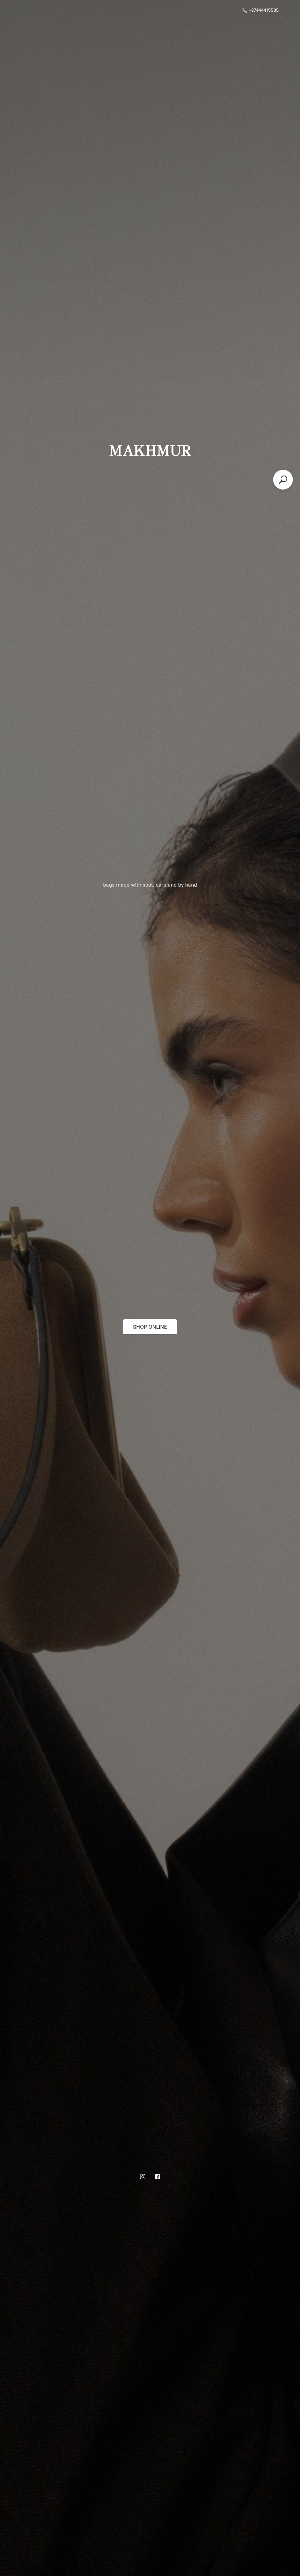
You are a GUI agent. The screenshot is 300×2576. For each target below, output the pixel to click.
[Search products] (283, 480)
